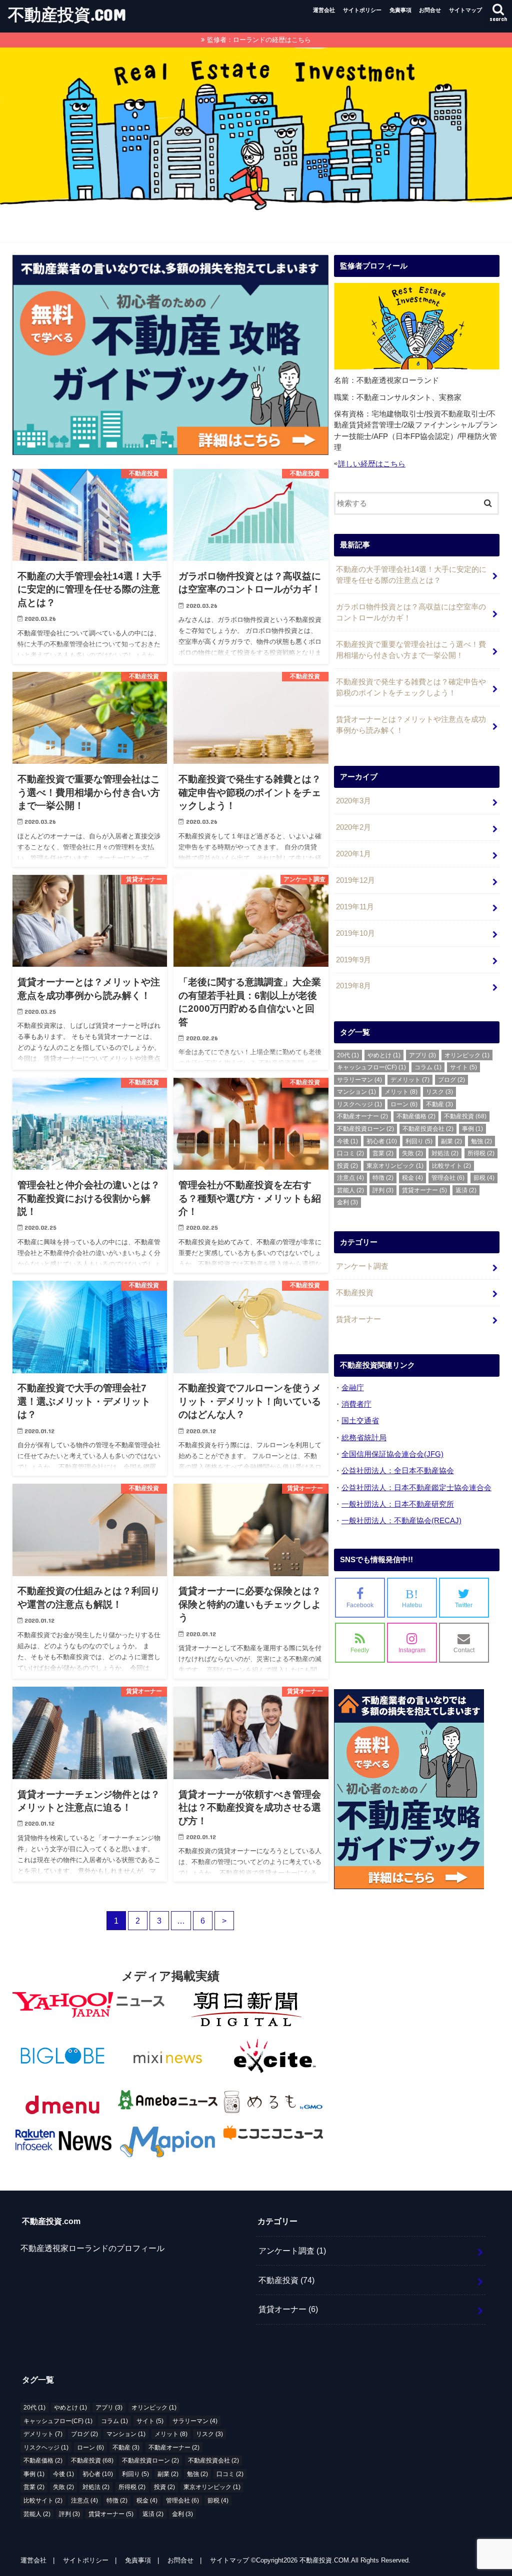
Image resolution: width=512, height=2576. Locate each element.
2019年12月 (355, 880)
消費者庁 (356, 1404)
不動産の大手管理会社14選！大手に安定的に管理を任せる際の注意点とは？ (411, 575)
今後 (347, 1141)
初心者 (382, 1141)
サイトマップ (465, 10)
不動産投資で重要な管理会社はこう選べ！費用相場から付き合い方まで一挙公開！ (411, 650)
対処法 (445, 1153)
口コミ (350, 1153)
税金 (412, 1178)
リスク (439, 1092)
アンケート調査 (362, 1266)
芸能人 (350, 1190)
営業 (383, 1153)
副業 (451, 1141)
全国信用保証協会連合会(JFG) (392, 1454)
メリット (401, 1092)
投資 (347, 1166)
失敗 (412, 1153)
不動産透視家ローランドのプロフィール (92, 2248)
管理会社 (448, 1178)
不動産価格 (416, 1116)
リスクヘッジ (359, 1104)
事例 (472, 1129)
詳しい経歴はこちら (372, 464)
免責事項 (400, 10)
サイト (463, 1067)
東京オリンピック (395, 1166)
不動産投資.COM (67, 14)
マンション (356, 1092)
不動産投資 (465, 1116)
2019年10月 (355, 933)
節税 (484, 1178)
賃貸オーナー (424, 1190)
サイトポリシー (362, 10)
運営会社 (324, 10)
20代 (348, 1055)
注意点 (350, 1178)
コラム (428, 1067)
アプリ (422, 1055)
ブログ (451, 1080)
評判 (383, 1190)
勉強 (481, 1141)
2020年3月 (353, 801)
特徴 (383, 1178)
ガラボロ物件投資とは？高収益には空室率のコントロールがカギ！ (411, 612)
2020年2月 (353, 827)
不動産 (439, 1104)
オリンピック (467, 1055)
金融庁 (353, 1388)
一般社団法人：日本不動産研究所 (398, 1504)
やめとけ (384, 1055)
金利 (347, 1202)
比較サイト (451, 1166)
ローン (404, 1104)
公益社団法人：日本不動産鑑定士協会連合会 (416, 1488)
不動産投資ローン (365, 1129)
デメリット (410, 1080)
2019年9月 (353, 960)
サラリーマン (359, 1080)
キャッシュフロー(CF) (371, 1067)
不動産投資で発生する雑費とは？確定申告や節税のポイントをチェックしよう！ (411, 687)
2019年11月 (355, 907)
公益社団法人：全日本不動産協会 (398, 1471)
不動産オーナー (362, 1116)
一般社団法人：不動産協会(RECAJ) (401, 1521)
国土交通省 (360, 1421)
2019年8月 (353, 986)
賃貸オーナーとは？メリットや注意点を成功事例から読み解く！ (411, 725)
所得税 (481, 1153)
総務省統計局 (364, 1438)
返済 (466, 1190)
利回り (419, 1141)
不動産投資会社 (428, 1129)
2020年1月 (353, 854)
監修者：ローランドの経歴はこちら (259, 40)
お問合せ (430, 10)
